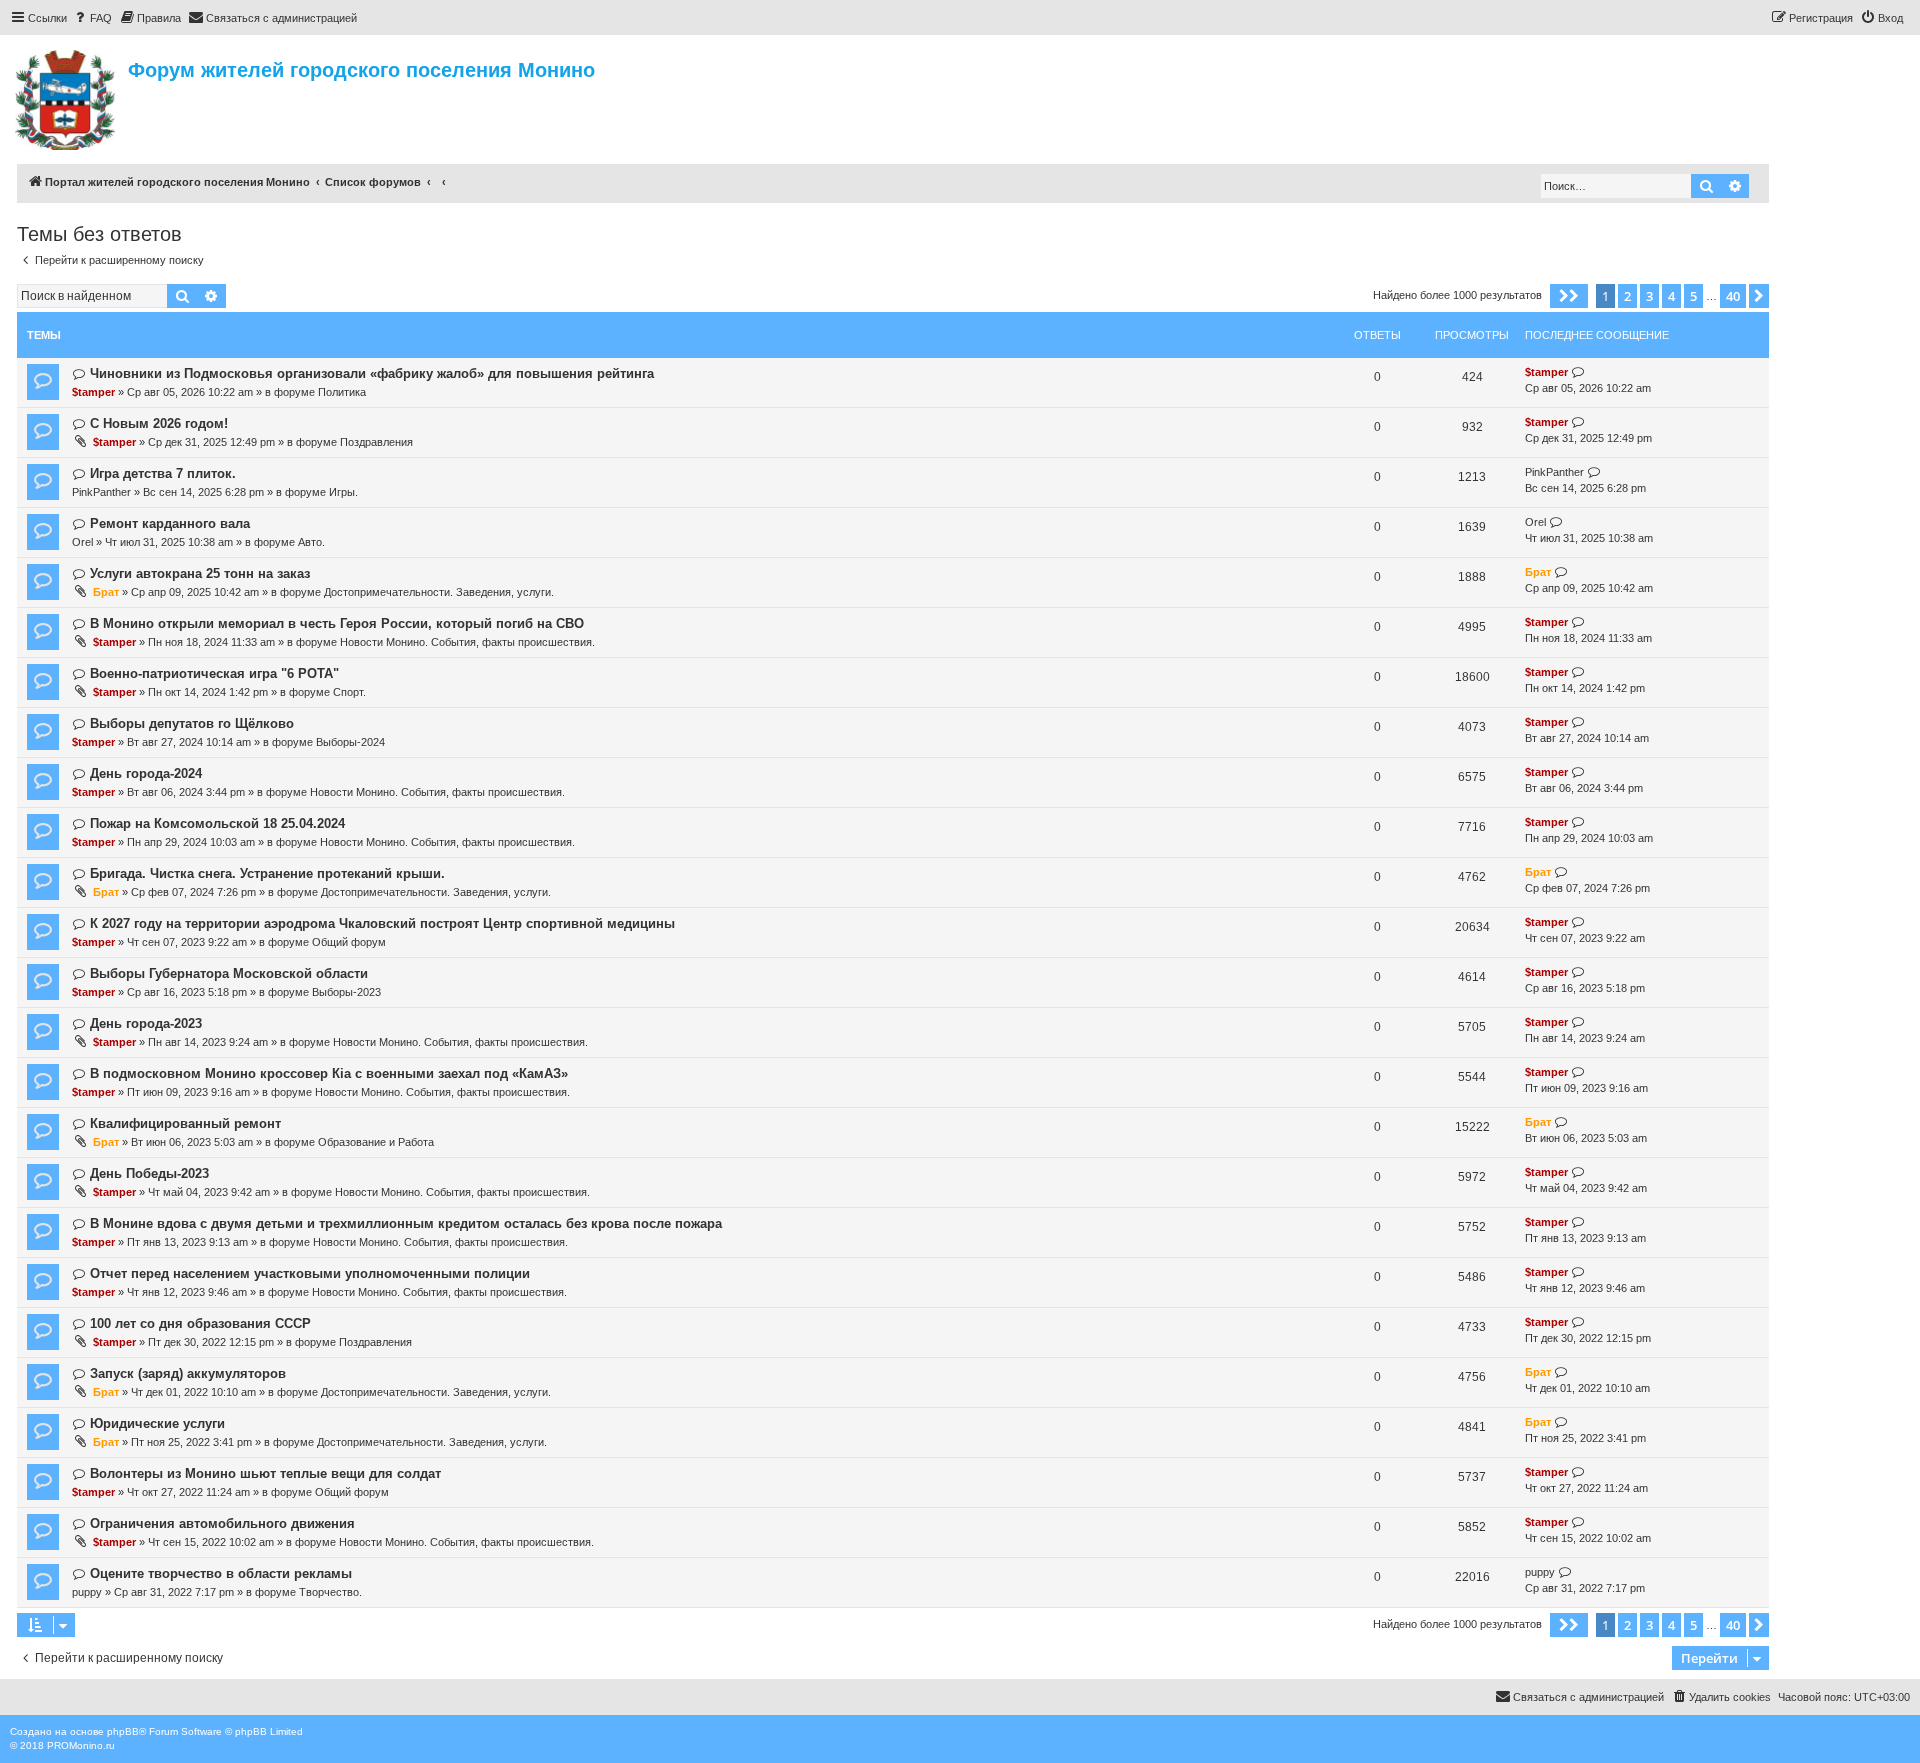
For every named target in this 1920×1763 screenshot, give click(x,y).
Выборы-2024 (350, 742)
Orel (82, 542)
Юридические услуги (157, 1423)
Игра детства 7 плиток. (163, 473)
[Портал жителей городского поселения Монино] (66, 97)
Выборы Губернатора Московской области (229, 973)
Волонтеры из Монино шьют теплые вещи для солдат (265, 1473)
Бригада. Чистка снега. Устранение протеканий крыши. (267, 873)
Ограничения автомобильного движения (222, 1523)
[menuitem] (92, 18)
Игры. (343, 492)
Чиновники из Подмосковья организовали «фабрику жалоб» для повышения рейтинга (372, 373)
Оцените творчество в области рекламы (221, 1573)
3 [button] (1649, 296)
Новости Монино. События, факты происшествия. (467, 642)
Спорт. (349, 692)
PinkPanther (101, 492)
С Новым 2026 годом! (159, 423)
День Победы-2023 (149, 1173)
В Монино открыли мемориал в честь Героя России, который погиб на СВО (337, 623)
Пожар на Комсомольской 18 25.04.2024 (217, 823)
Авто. (311, 542)
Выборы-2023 (346, 992)
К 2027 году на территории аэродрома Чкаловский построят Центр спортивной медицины (382, 923)
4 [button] (1671, 296)
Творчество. (330, 1592)
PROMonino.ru (81, 1745)
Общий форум (349, 942)
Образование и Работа (376, 1142)
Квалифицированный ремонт (185, 1123)
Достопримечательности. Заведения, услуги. (439, 592)
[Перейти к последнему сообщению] (1578, 372)
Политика (342, 392)
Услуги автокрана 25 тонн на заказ (200, 573)
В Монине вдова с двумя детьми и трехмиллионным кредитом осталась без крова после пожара (406, 1223)
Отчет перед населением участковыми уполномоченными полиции (310, 1273)
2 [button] (1627, 296)
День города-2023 (146, 1023)
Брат (106, 592)
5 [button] (1693, 296)
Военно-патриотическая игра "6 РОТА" (214, 673)
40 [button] (1733, 296)
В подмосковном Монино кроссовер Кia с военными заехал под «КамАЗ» (329, 1073)
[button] (1569, 296)
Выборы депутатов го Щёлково (192, 723)
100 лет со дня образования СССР (200, 1323)
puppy (87, 1592)
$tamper (93, 392)
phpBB (123, 1731)
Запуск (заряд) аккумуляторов (188, 1373)
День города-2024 (146, 773)
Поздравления (376, 442)
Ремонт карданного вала (170, 523)
